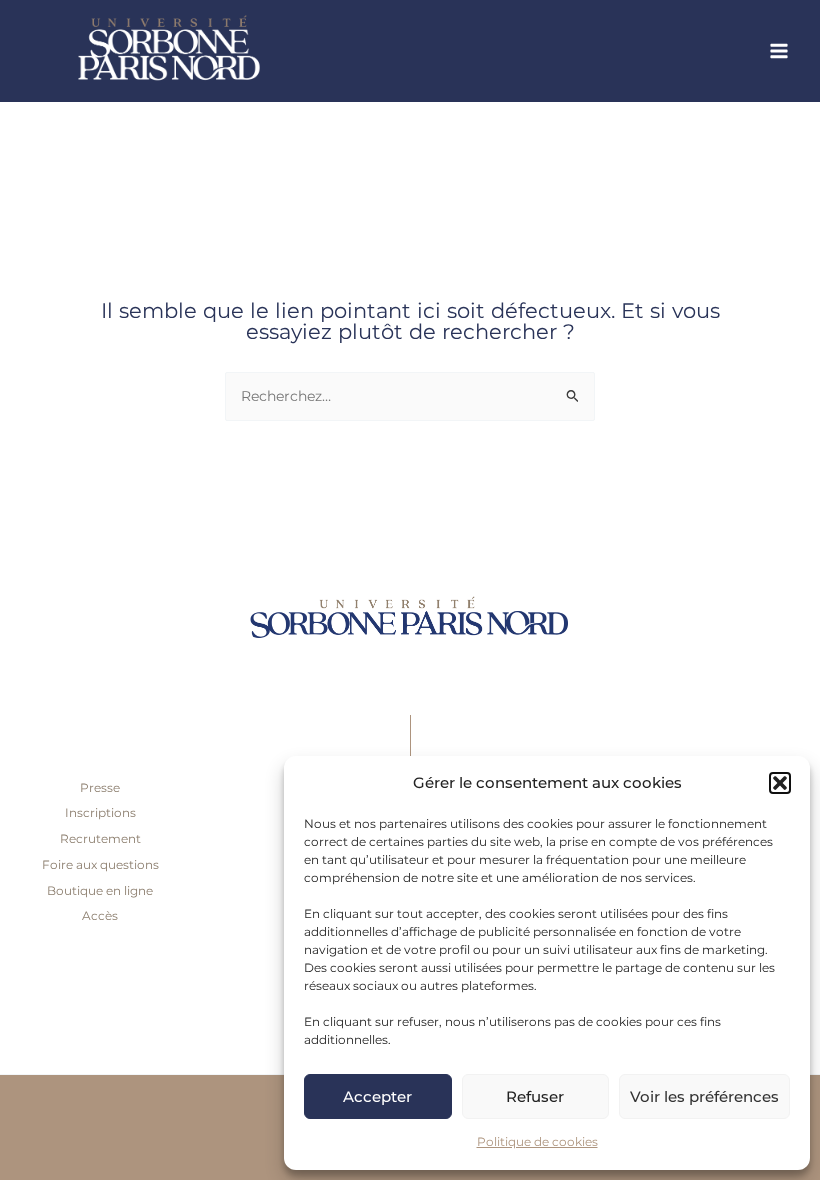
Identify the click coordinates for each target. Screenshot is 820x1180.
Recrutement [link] (100, 838)
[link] (220, 51)
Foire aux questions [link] (100, 864)
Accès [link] (100, 915)
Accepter (377, 1096)
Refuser (535, 1096)
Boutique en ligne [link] (100, 890)
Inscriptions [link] (100, 812)
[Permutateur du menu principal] (779, 51)
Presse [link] (100, 787)
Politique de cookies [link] (537, 1141)
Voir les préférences (704, 1096)
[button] (780, 783)
